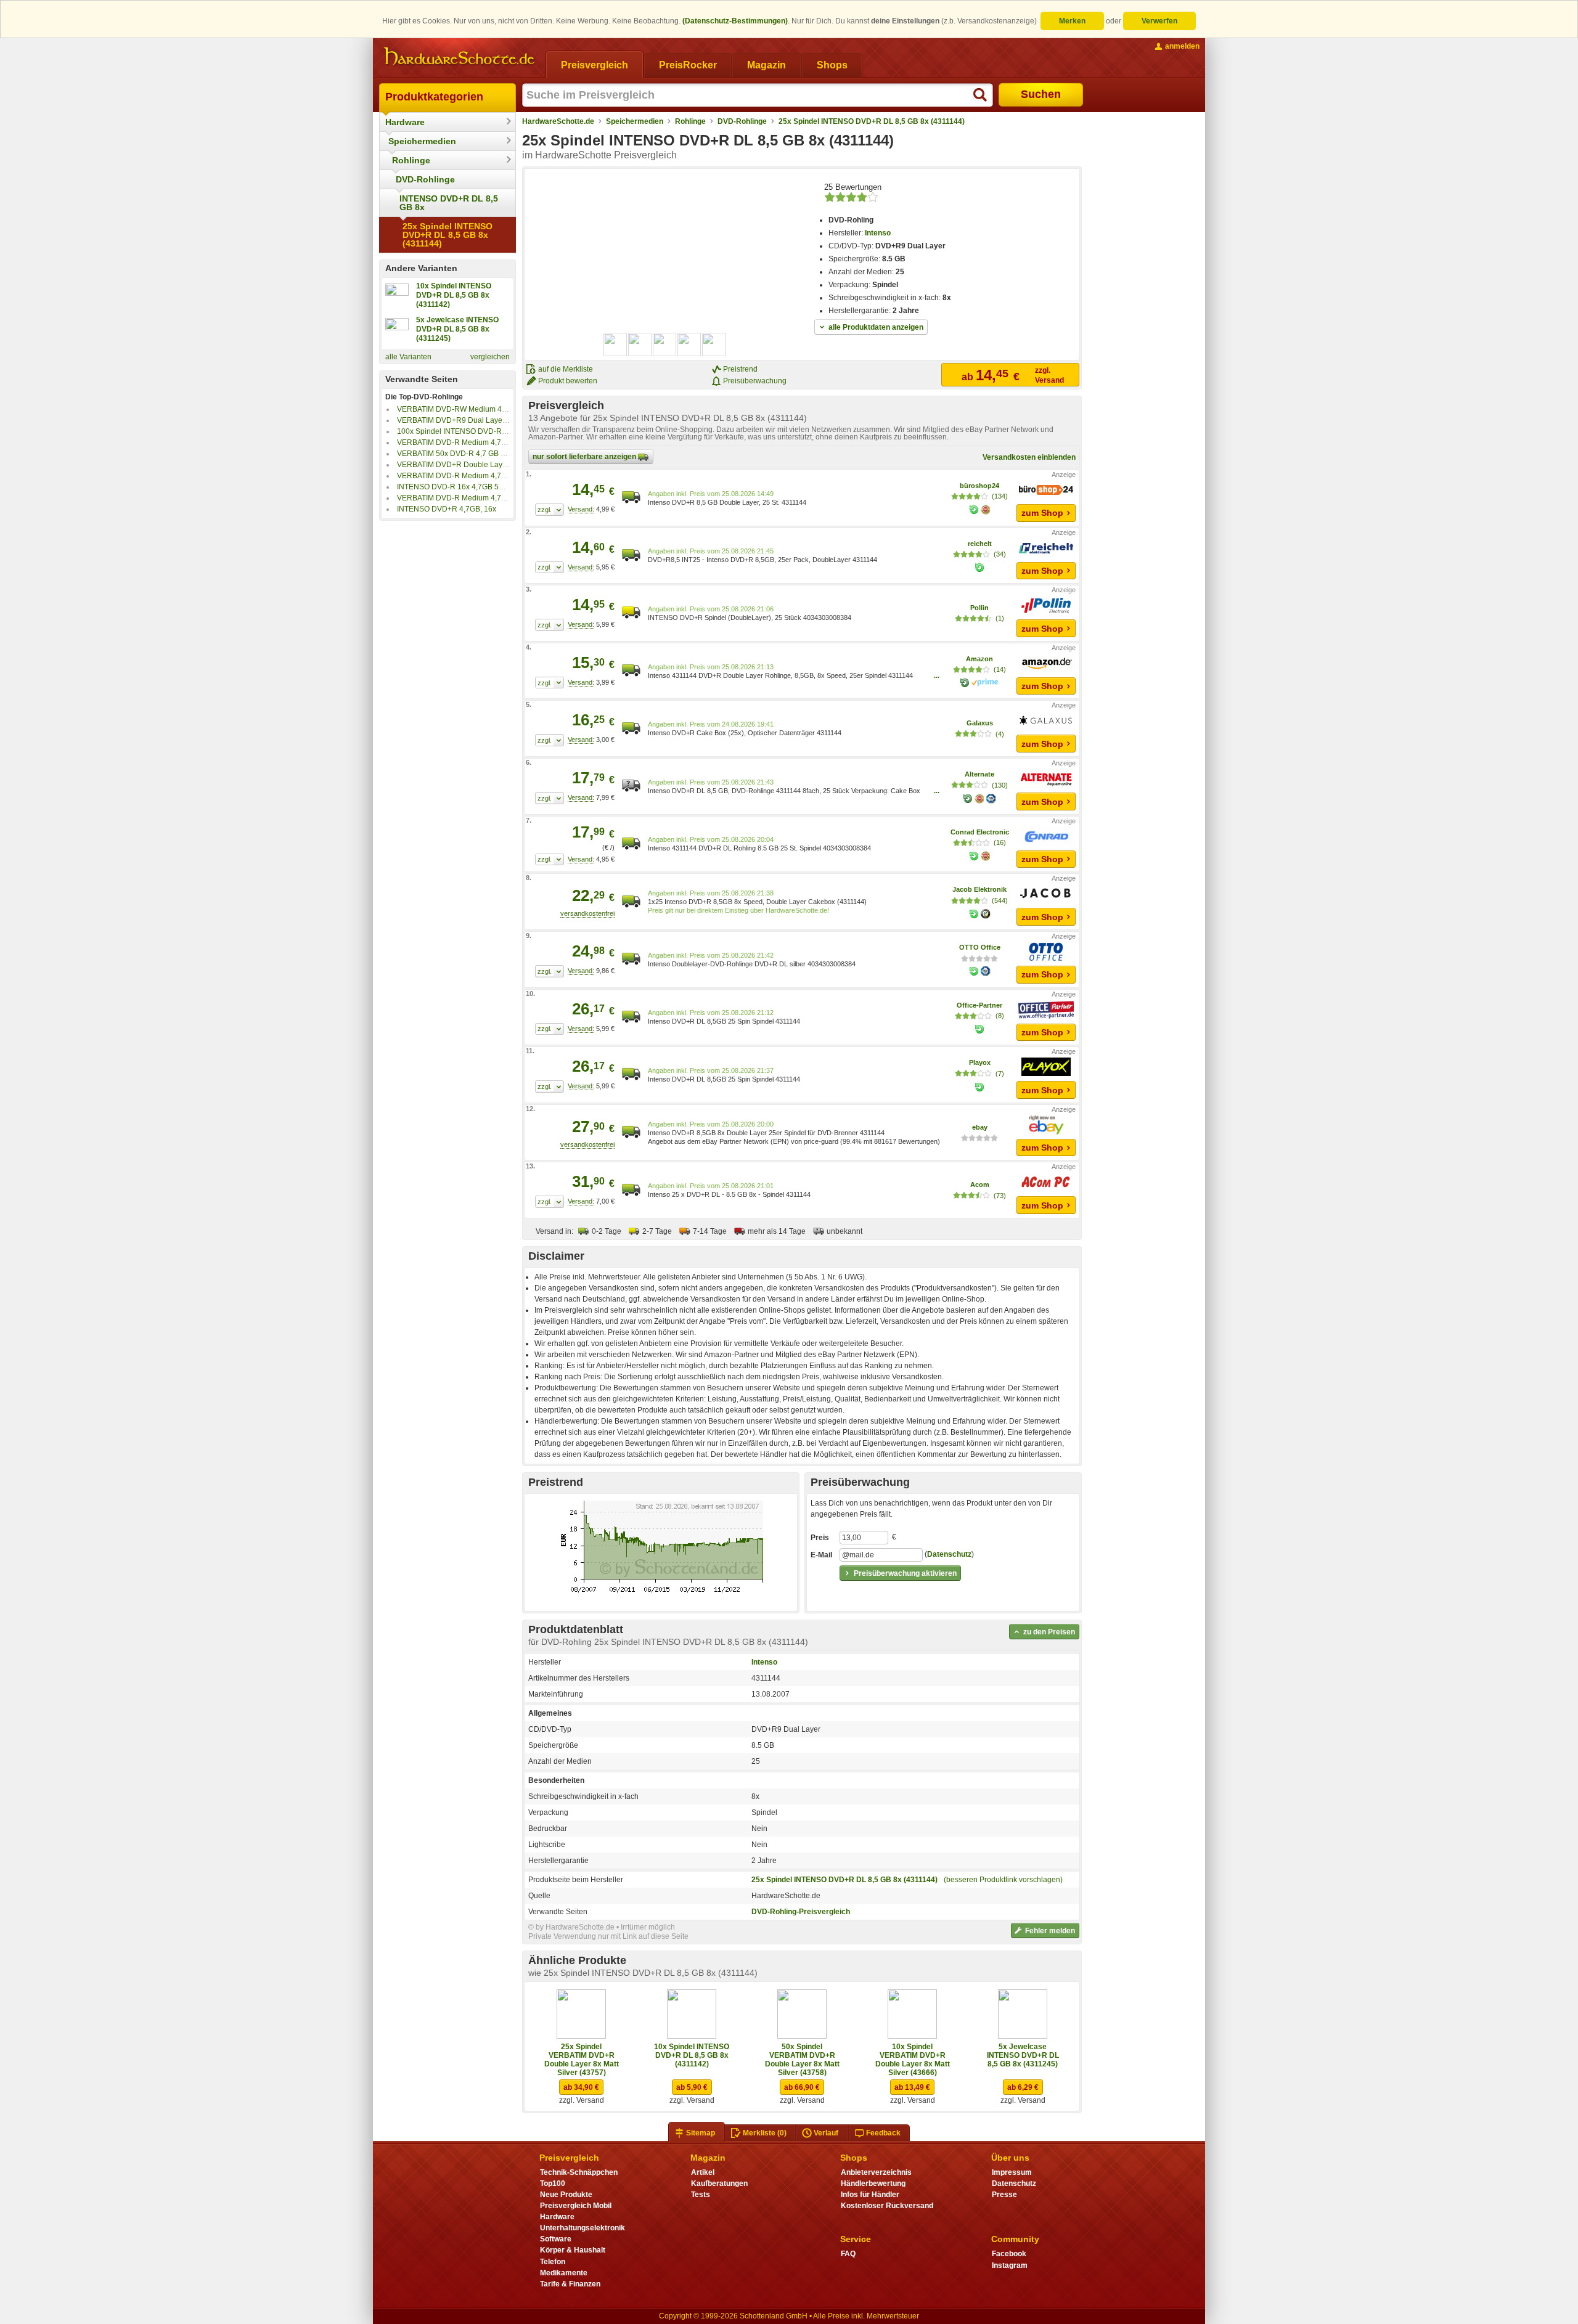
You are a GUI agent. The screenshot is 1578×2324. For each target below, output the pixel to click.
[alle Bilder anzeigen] (665, 345)
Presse (1004, 2195)
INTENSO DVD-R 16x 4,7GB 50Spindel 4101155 (479, 487)
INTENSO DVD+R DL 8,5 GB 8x (449, 203)
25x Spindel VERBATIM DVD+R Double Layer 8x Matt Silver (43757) (582, 2060)
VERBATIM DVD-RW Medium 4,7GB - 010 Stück (477, 409)
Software (556, 2239)
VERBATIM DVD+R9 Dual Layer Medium (465, 420)
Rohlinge (411, 160)
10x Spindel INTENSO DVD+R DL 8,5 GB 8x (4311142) (692, 2055)
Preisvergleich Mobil (576, 2206)
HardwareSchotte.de (558, 121)
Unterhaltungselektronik (583, 2228)
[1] (550, 510)
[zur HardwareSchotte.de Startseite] (459, 57)
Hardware (405, 122)
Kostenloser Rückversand (887, 2206)
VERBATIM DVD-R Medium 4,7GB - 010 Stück (474, 476)
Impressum (1012, 2172)
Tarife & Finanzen (570, 2284)
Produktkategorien (434, 97)
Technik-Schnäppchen (579, 2172)
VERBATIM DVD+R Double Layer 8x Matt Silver (476, 465)
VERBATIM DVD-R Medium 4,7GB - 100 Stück (474, 442)
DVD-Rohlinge (425, 179)
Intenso (878, 233)
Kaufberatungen (719, 2183)
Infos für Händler (870, 2195)
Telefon (553, 2262)
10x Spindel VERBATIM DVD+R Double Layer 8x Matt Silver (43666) (913, 2060)
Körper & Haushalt (573, 2250)
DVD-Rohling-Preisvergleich (801, 1912)
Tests (701, 2195)
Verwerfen (1159, 21)
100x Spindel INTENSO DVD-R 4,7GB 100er (472, 431)
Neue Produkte (566, 2195)
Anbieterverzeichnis (876, 2172)
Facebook (1009, 2254)
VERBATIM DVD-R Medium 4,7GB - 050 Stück (474, 498)
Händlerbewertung (873, 2183)
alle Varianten (408, 357)
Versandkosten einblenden (1029, 457)
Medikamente (564, 2273)
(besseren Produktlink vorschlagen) (1003, 1880)
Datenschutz (949, 1555)
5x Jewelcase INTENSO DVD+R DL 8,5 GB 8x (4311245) (1023, 2055)
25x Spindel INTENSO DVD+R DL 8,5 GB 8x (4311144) (448, 235)
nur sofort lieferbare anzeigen (585, 457)
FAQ (848, 2254)
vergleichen (490, 357)
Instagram (1010, 2265)
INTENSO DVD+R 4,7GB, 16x (447, 509)
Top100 (553, 2183)
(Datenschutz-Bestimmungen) (735, 21)
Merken (1072, 21)
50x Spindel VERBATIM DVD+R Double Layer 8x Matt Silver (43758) (802, 2060)
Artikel (703, 2172)
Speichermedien (422, 141)
